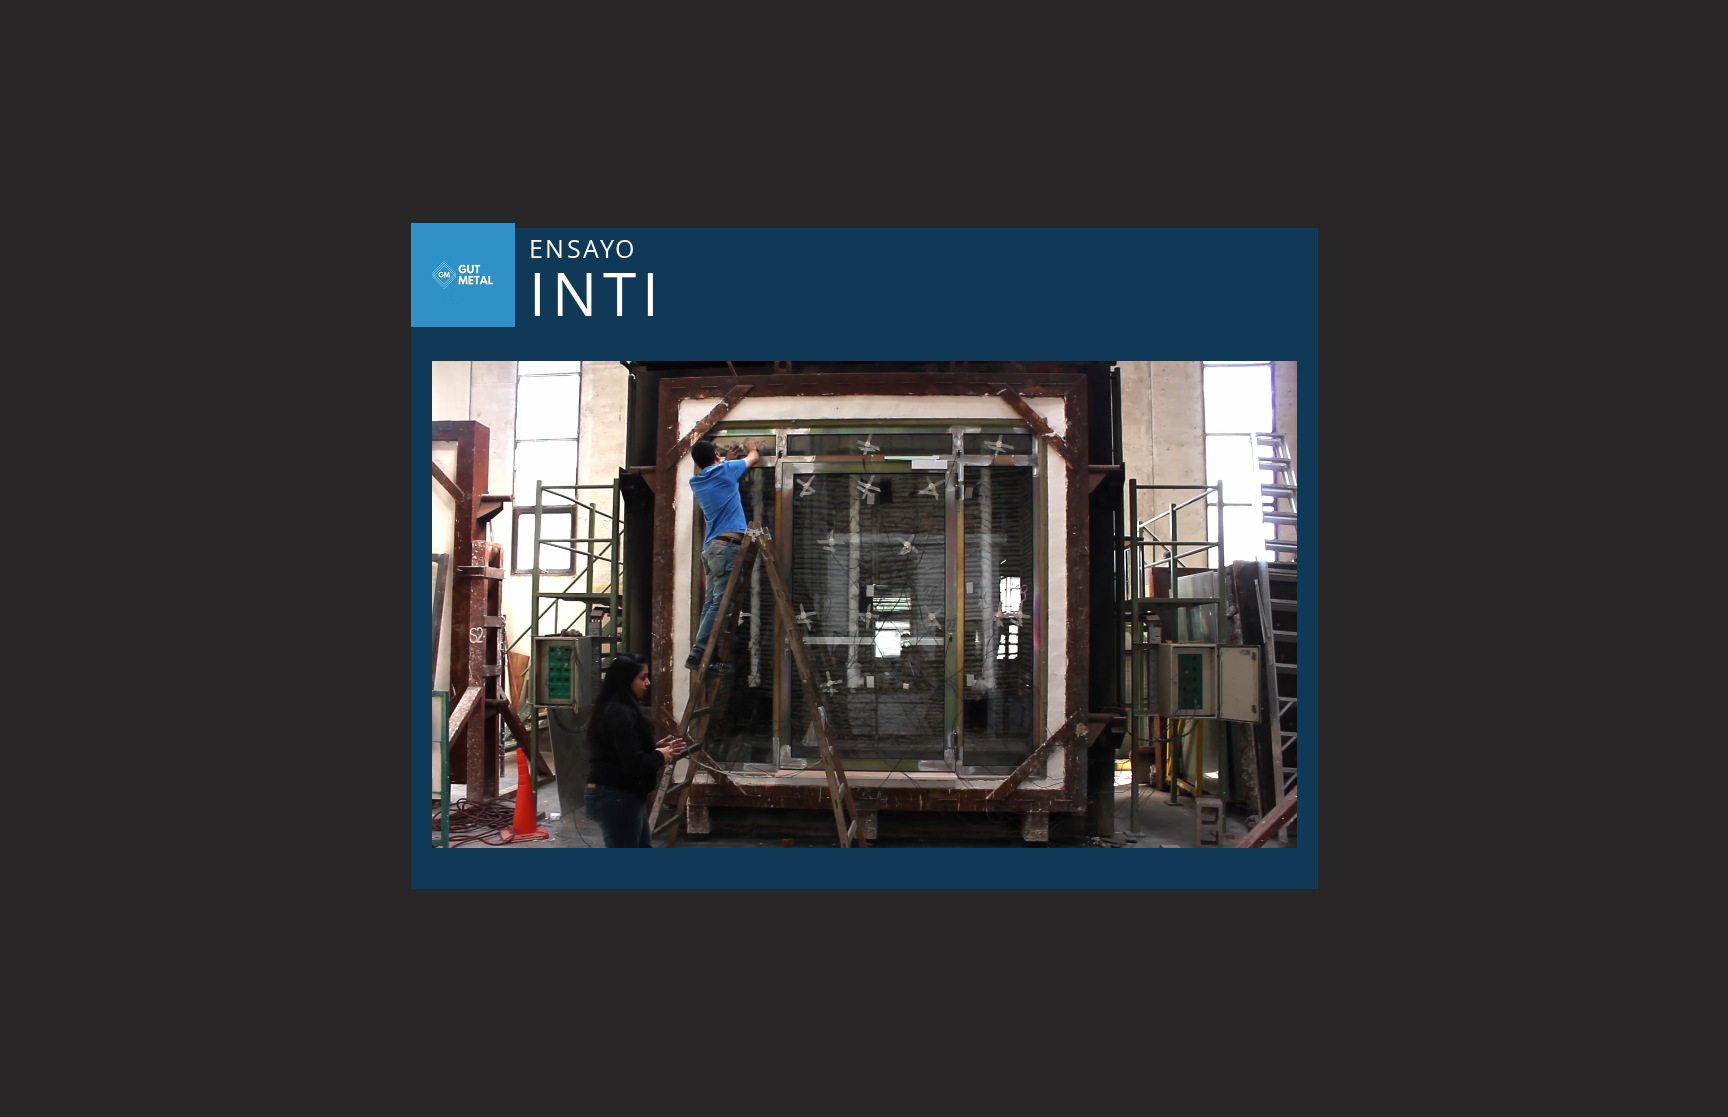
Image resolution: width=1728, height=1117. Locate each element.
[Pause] (458, 821)
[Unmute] (492, 821)
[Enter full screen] (1270, 821)
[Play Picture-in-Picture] (1236, 821)
